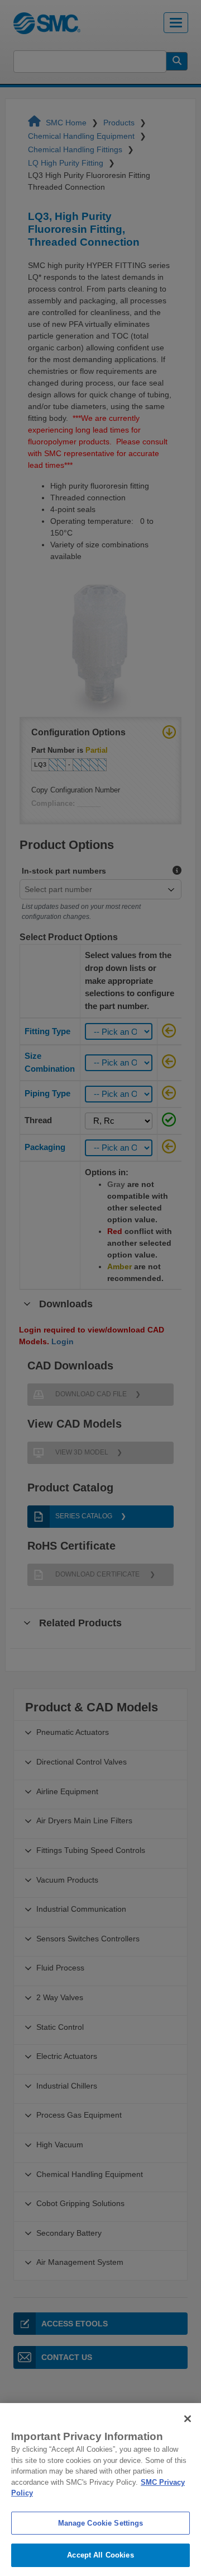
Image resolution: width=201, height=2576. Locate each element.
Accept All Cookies (100, 2555)
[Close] (188, 2419)
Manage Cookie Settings (101, 2523)
